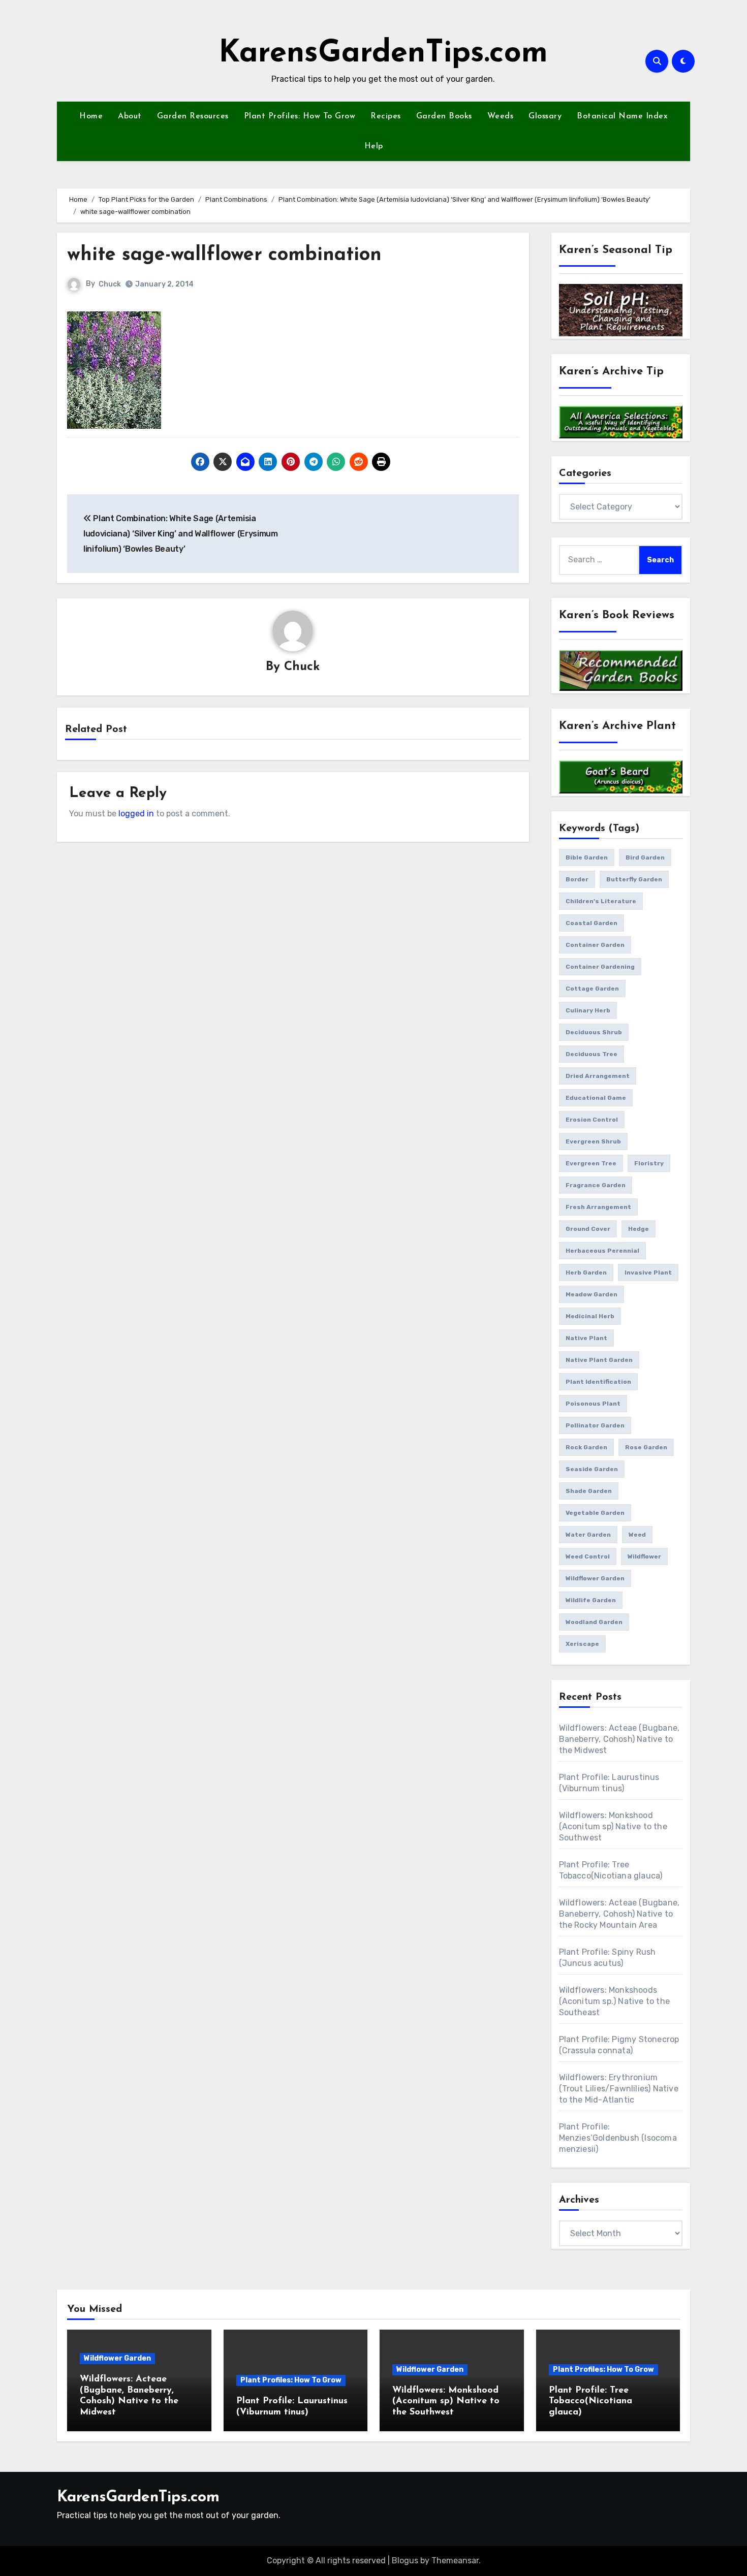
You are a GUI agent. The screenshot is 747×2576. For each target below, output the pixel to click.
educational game (596, 1098)
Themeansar (455, 2561)
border (577, 879)
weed (637, 1535)
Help (374, 146)
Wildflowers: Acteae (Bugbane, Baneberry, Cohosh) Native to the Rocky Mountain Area (619, 1914)
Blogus (405, 2561)
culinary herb (588, 1010)
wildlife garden (591, 1600)
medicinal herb (590, 1316)
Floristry (649, 1163)
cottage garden (592, 989)
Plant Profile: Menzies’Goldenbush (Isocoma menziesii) (618, 2138)
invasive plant (648, 1273)
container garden (595, 945)
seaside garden (592, 1469)
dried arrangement (598, 1076)
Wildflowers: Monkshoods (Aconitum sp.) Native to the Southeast (615, 2001)
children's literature (601, 901)
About (130, 116)
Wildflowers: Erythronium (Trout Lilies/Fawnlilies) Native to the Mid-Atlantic (619, 2089)
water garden (588, 1535)
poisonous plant (593, 1404)
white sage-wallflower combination (224, 255)
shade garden (589, 1491)
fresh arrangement (598, 1207)
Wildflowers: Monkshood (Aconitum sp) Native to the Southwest (613, 1826)
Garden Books (444, 116)
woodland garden (594, 1622)
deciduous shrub (594, 1032)
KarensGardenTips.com (383, 54)
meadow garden (592, 1294)
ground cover (588, 1229)
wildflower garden (595, 1578)
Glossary (545, 116)
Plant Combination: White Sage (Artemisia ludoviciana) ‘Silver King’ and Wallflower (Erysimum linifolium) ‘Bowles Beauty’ (181, 534)
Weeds (501, 116)
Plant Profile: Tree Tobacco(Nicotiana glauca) (590, 2402)
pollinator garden (595, 1425)
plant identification (598, 1382)
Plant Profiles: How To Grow (300, 116)
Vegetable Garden (595, 1513)
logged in (136, 814)
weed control (588, 1556)
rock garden (586, 1447)
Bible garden (587, 857)
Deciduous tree (592, 1054)
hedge (639, 1229)
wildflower (644, 1556)
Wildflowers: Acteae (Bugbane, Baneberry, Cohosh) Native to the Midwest (619, 1739)
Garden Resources (193, 116)
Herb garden (586, 1273)
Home (91, 116)
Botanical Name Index (622, 116)
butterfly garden (634, 879)
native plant (586, 1338)
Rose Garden (646, 1447)
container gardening (600, 967)
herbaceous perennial (602, 1251)
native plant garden (599, 1360)
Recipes (386, 116)
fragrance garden (596, 1185)
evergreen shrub (593, 1141)
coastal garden (592, 923)
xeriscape (582, 1644)
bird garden (645, 857)
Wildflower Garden (117, 2358)
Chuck (110, 284)
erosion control (592, 1120)
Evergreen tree (591, 1163)
